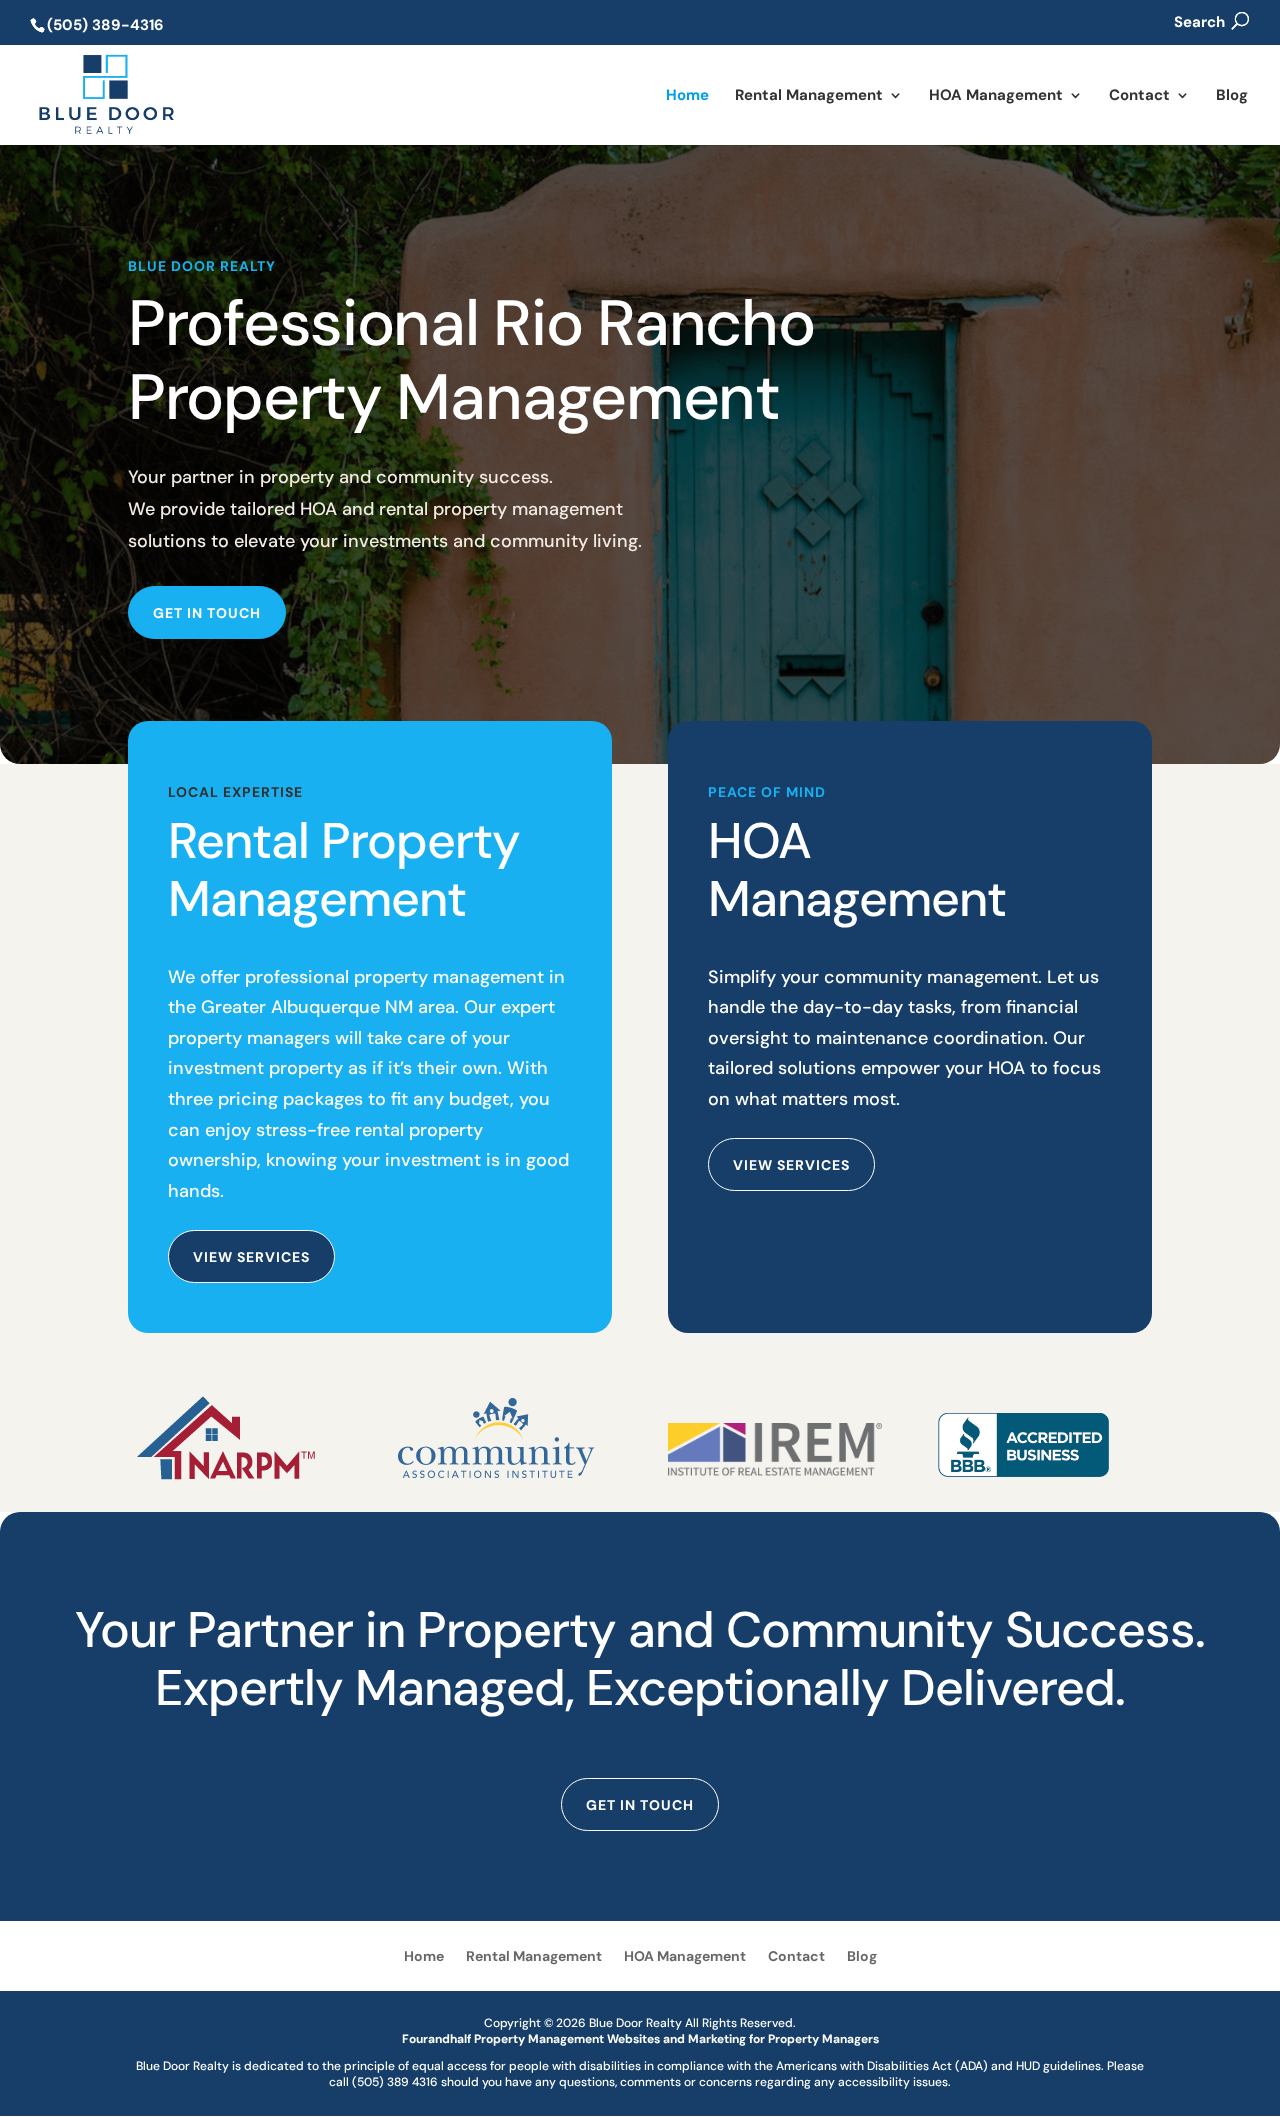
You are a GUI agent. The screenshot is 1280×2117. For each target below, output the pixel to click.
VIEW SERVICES (791, 1165)
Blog (1232, 96)
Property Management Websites (567, 2039)
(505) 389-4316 (105, 25)
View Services (251, 1257)
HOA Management (996, 96)
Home (687, 96)
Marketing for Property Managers (783, 2039)
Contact (1139, 96)
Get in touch (207, 613)
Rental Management (809, 96)
